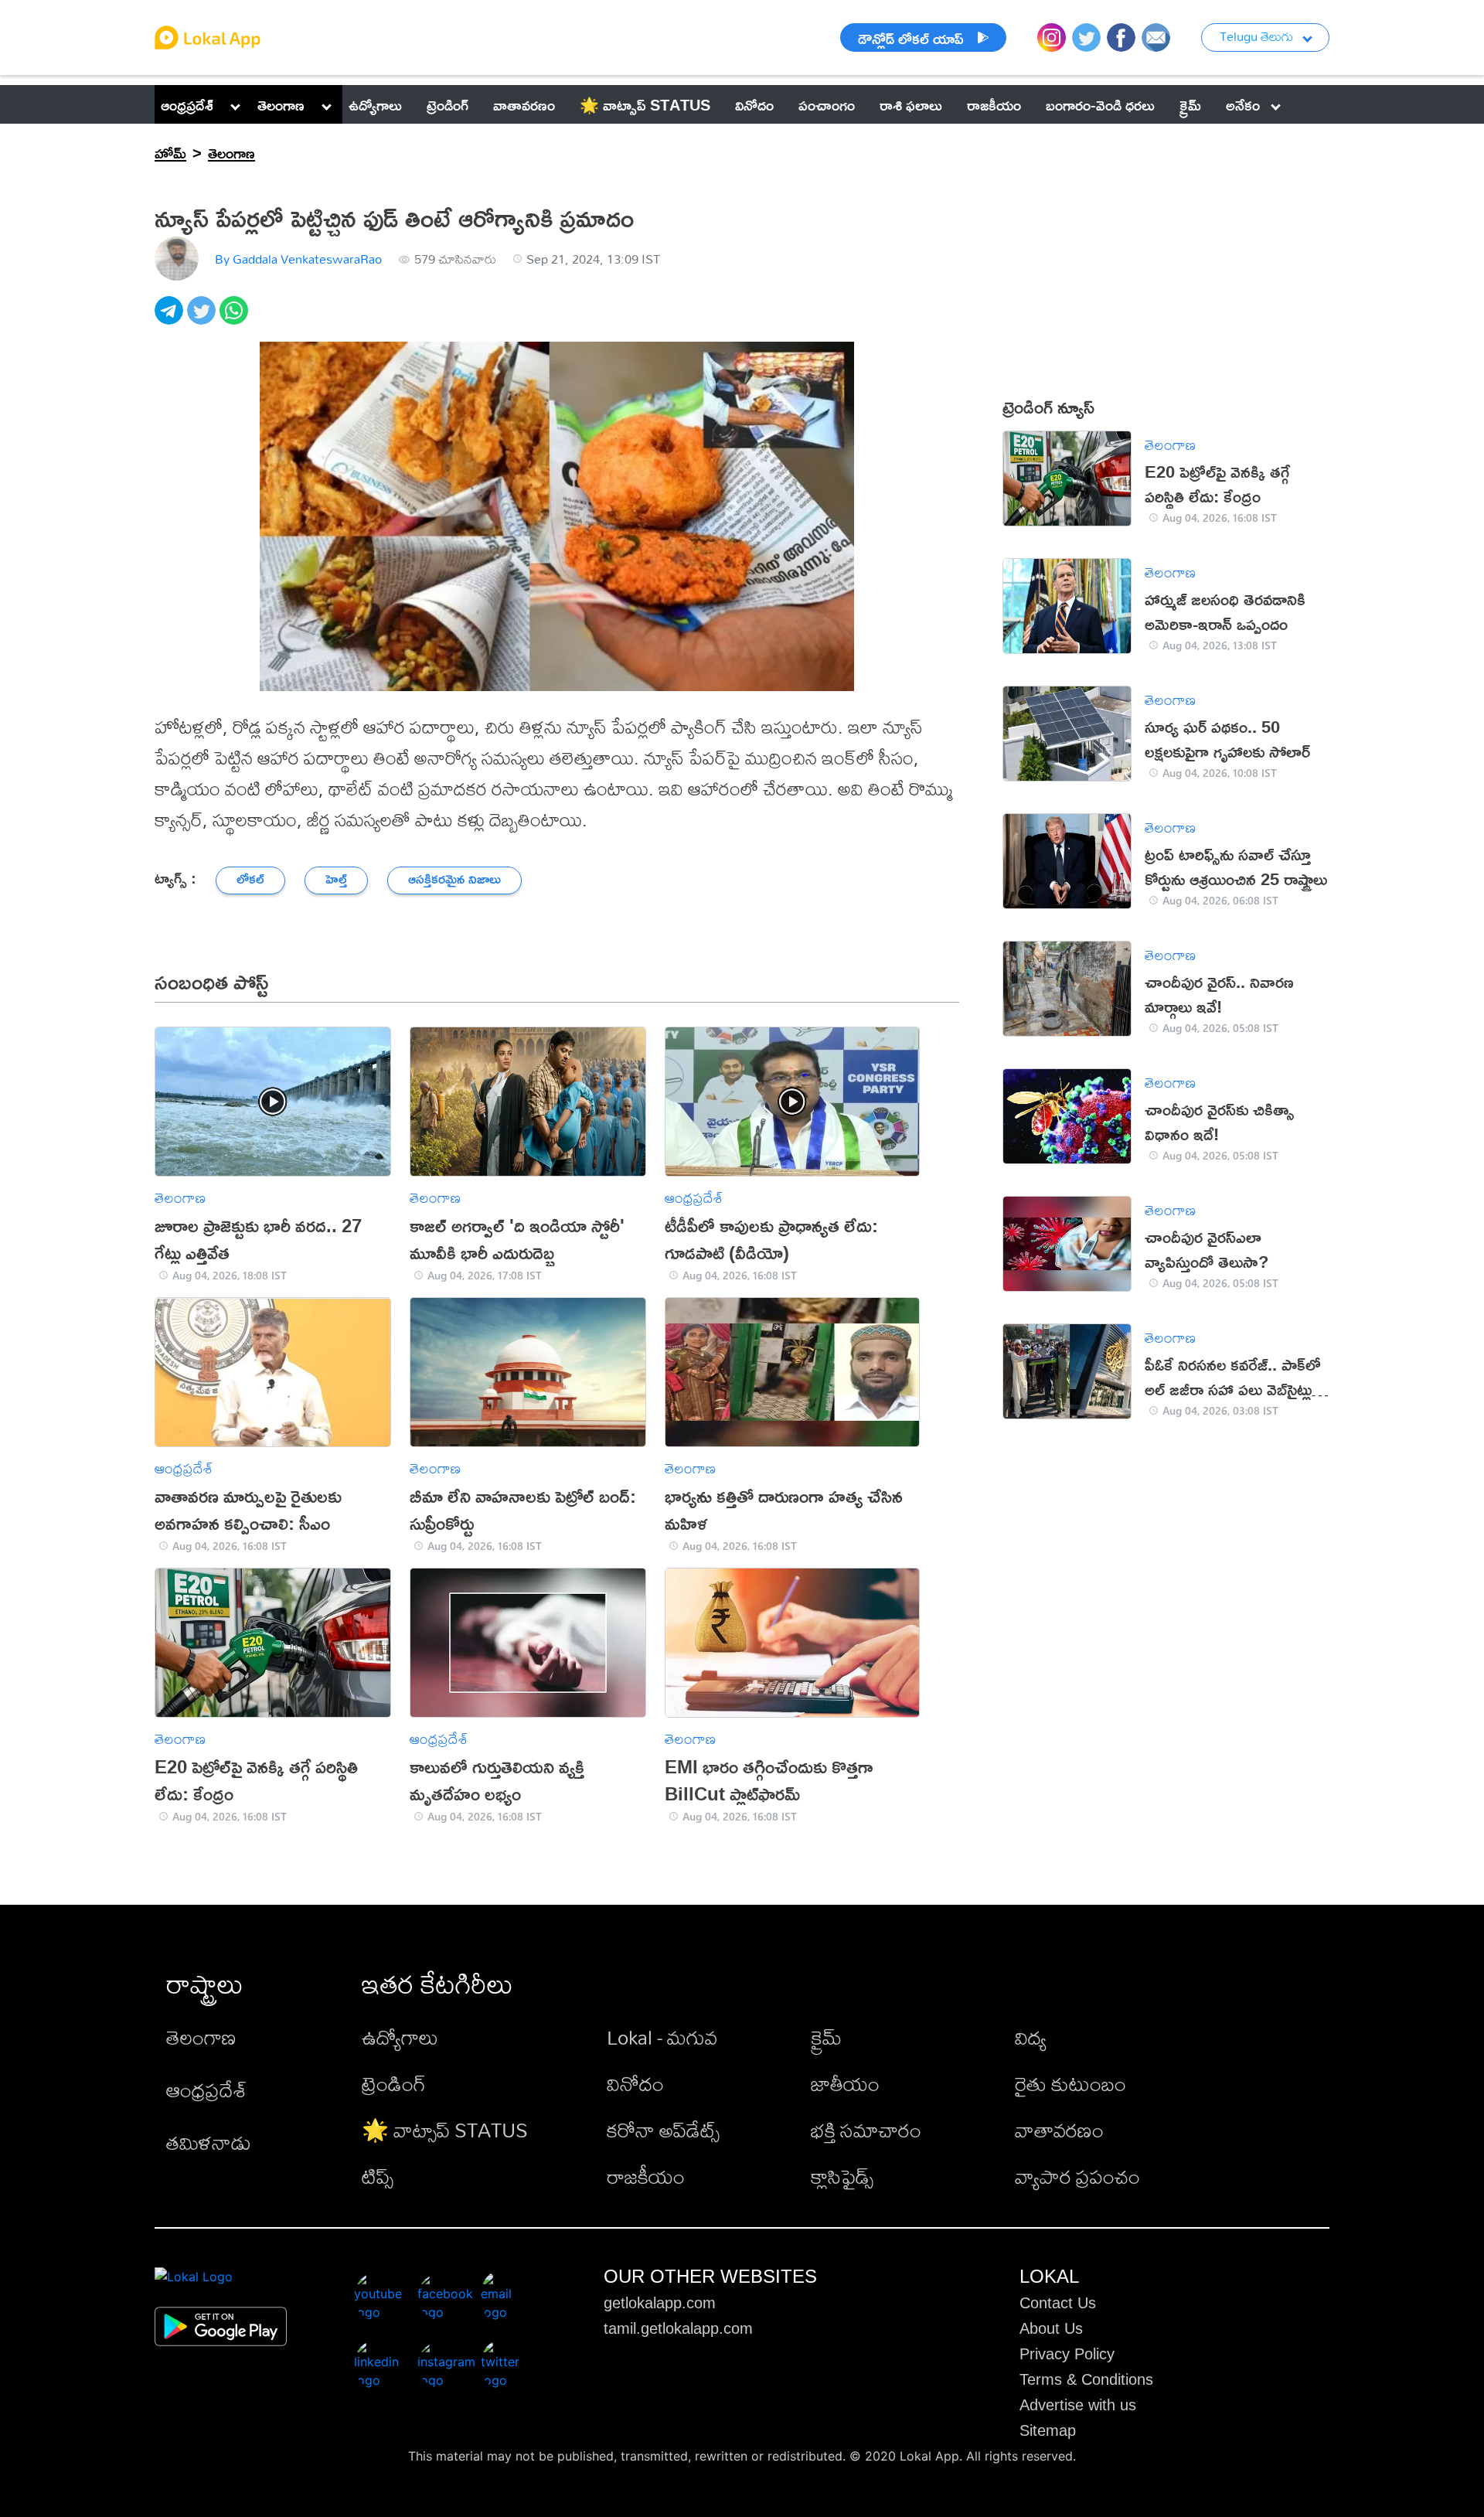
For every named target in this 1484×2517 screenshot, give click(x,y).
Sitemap (1048, 2430)
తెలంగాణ (281, 104)
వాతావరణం (1059, 2130)
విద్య (1031, 2037)
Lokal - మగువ (662, 2037)
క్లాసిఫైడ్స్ (842, 2176)
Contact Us (1058, 2303)
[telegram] (171, 319)
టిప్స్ (378, 2176)
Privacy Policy (1067, 2354)
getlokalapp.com (660, 2303)
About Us (1051, 2328)
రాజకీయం (646, 2176)
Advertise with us (1078, 2405)
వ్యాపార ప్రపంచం (1077, 2176)
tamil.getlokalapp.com (678, 2328)
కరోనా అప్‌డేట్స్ (663, 2130)
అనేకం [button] (1243, 104)
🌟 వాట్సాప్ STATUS (445, 2130)
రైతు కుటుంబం (1070, 2083)
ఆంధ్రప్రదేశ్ (187, 104)
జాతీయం (845, 2083)
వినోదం (635, 2083)
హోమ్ (170, 152)
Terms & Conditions (1086, 2379)
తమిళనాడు (209, 2142)
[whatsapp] (236, 319)
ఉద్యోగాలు (400, 2037)
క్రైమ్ (826, 2037)
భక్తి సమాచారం (866, 2130)
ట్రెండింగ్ (394, 2083)
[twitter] (203, 319)
